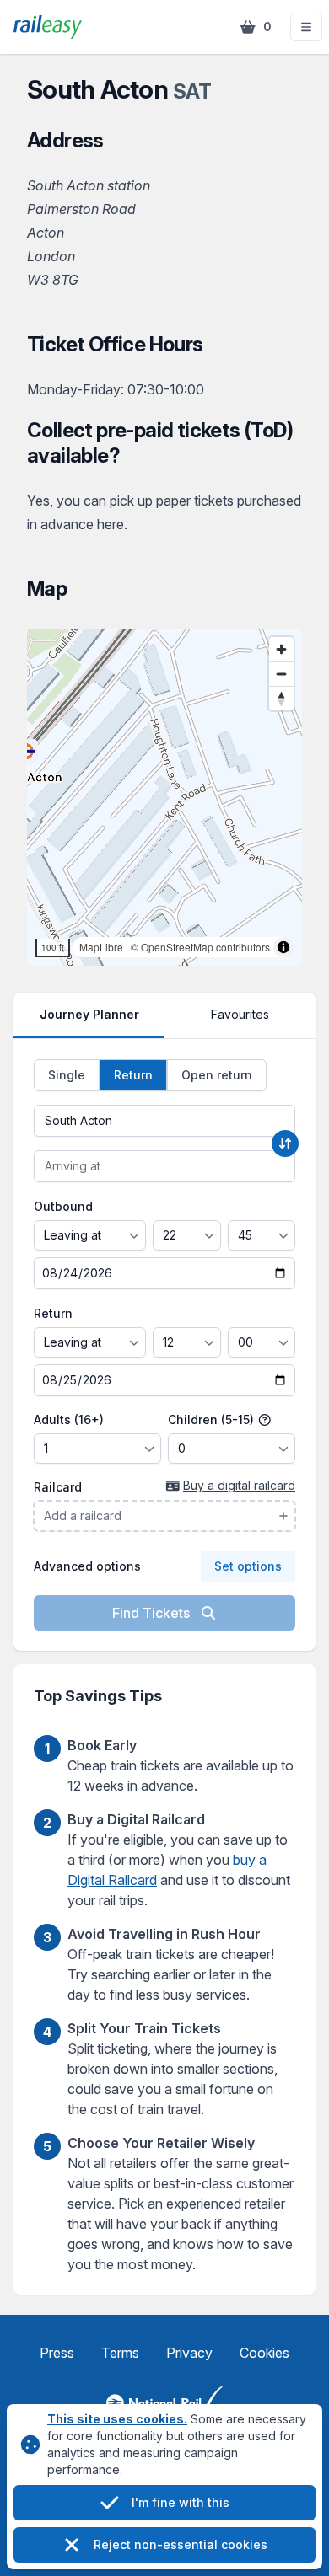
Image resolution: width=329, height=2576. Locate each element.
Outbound (63, 1206)
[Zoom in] (281, 649)
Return (53, 1313)
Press (57, 2353)
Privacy (189, 2353)
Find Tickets (153, 1613)
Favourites (240, 1014)
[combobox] (164, 1121)
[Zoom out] (281, 674)
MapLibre (101, 947)
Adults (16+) (69, 1419)
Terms (120, 2353)
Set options (248, 1566)
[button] (306, 27)
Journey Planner (89, 1014)
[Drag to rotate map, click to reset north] (281, 698)
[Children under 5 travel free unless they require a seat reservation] (265, 1420)
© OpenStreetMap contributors (200, 947)
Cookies (264, 2353)
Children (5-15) (213, 1419)
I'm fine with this (181, 2502)
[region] (164, 797)
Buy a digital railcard (239, 1485)
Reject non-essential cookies (181, 2544)
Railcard (58, 1487)
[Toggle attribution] (283, 947)
